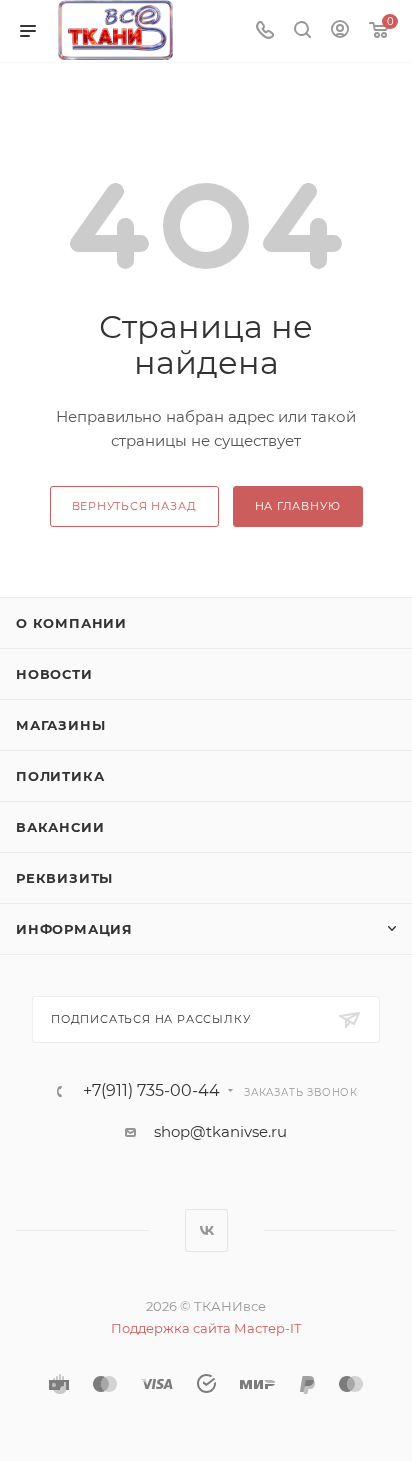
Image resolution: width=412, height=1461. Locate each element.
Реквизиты (64, 878)
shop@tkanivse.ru (220, 1131)
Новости (54, 674)
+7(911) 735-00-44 (151, 1091)
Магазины (60, 725)
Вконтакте (206, 1230)
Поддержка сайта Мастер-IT (206, 1328)
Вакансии (60, 827)
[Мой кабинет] (340, 31)
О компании (71, 623)
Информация (74, 929)
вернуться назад (134, 506)
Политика (60, 776)
